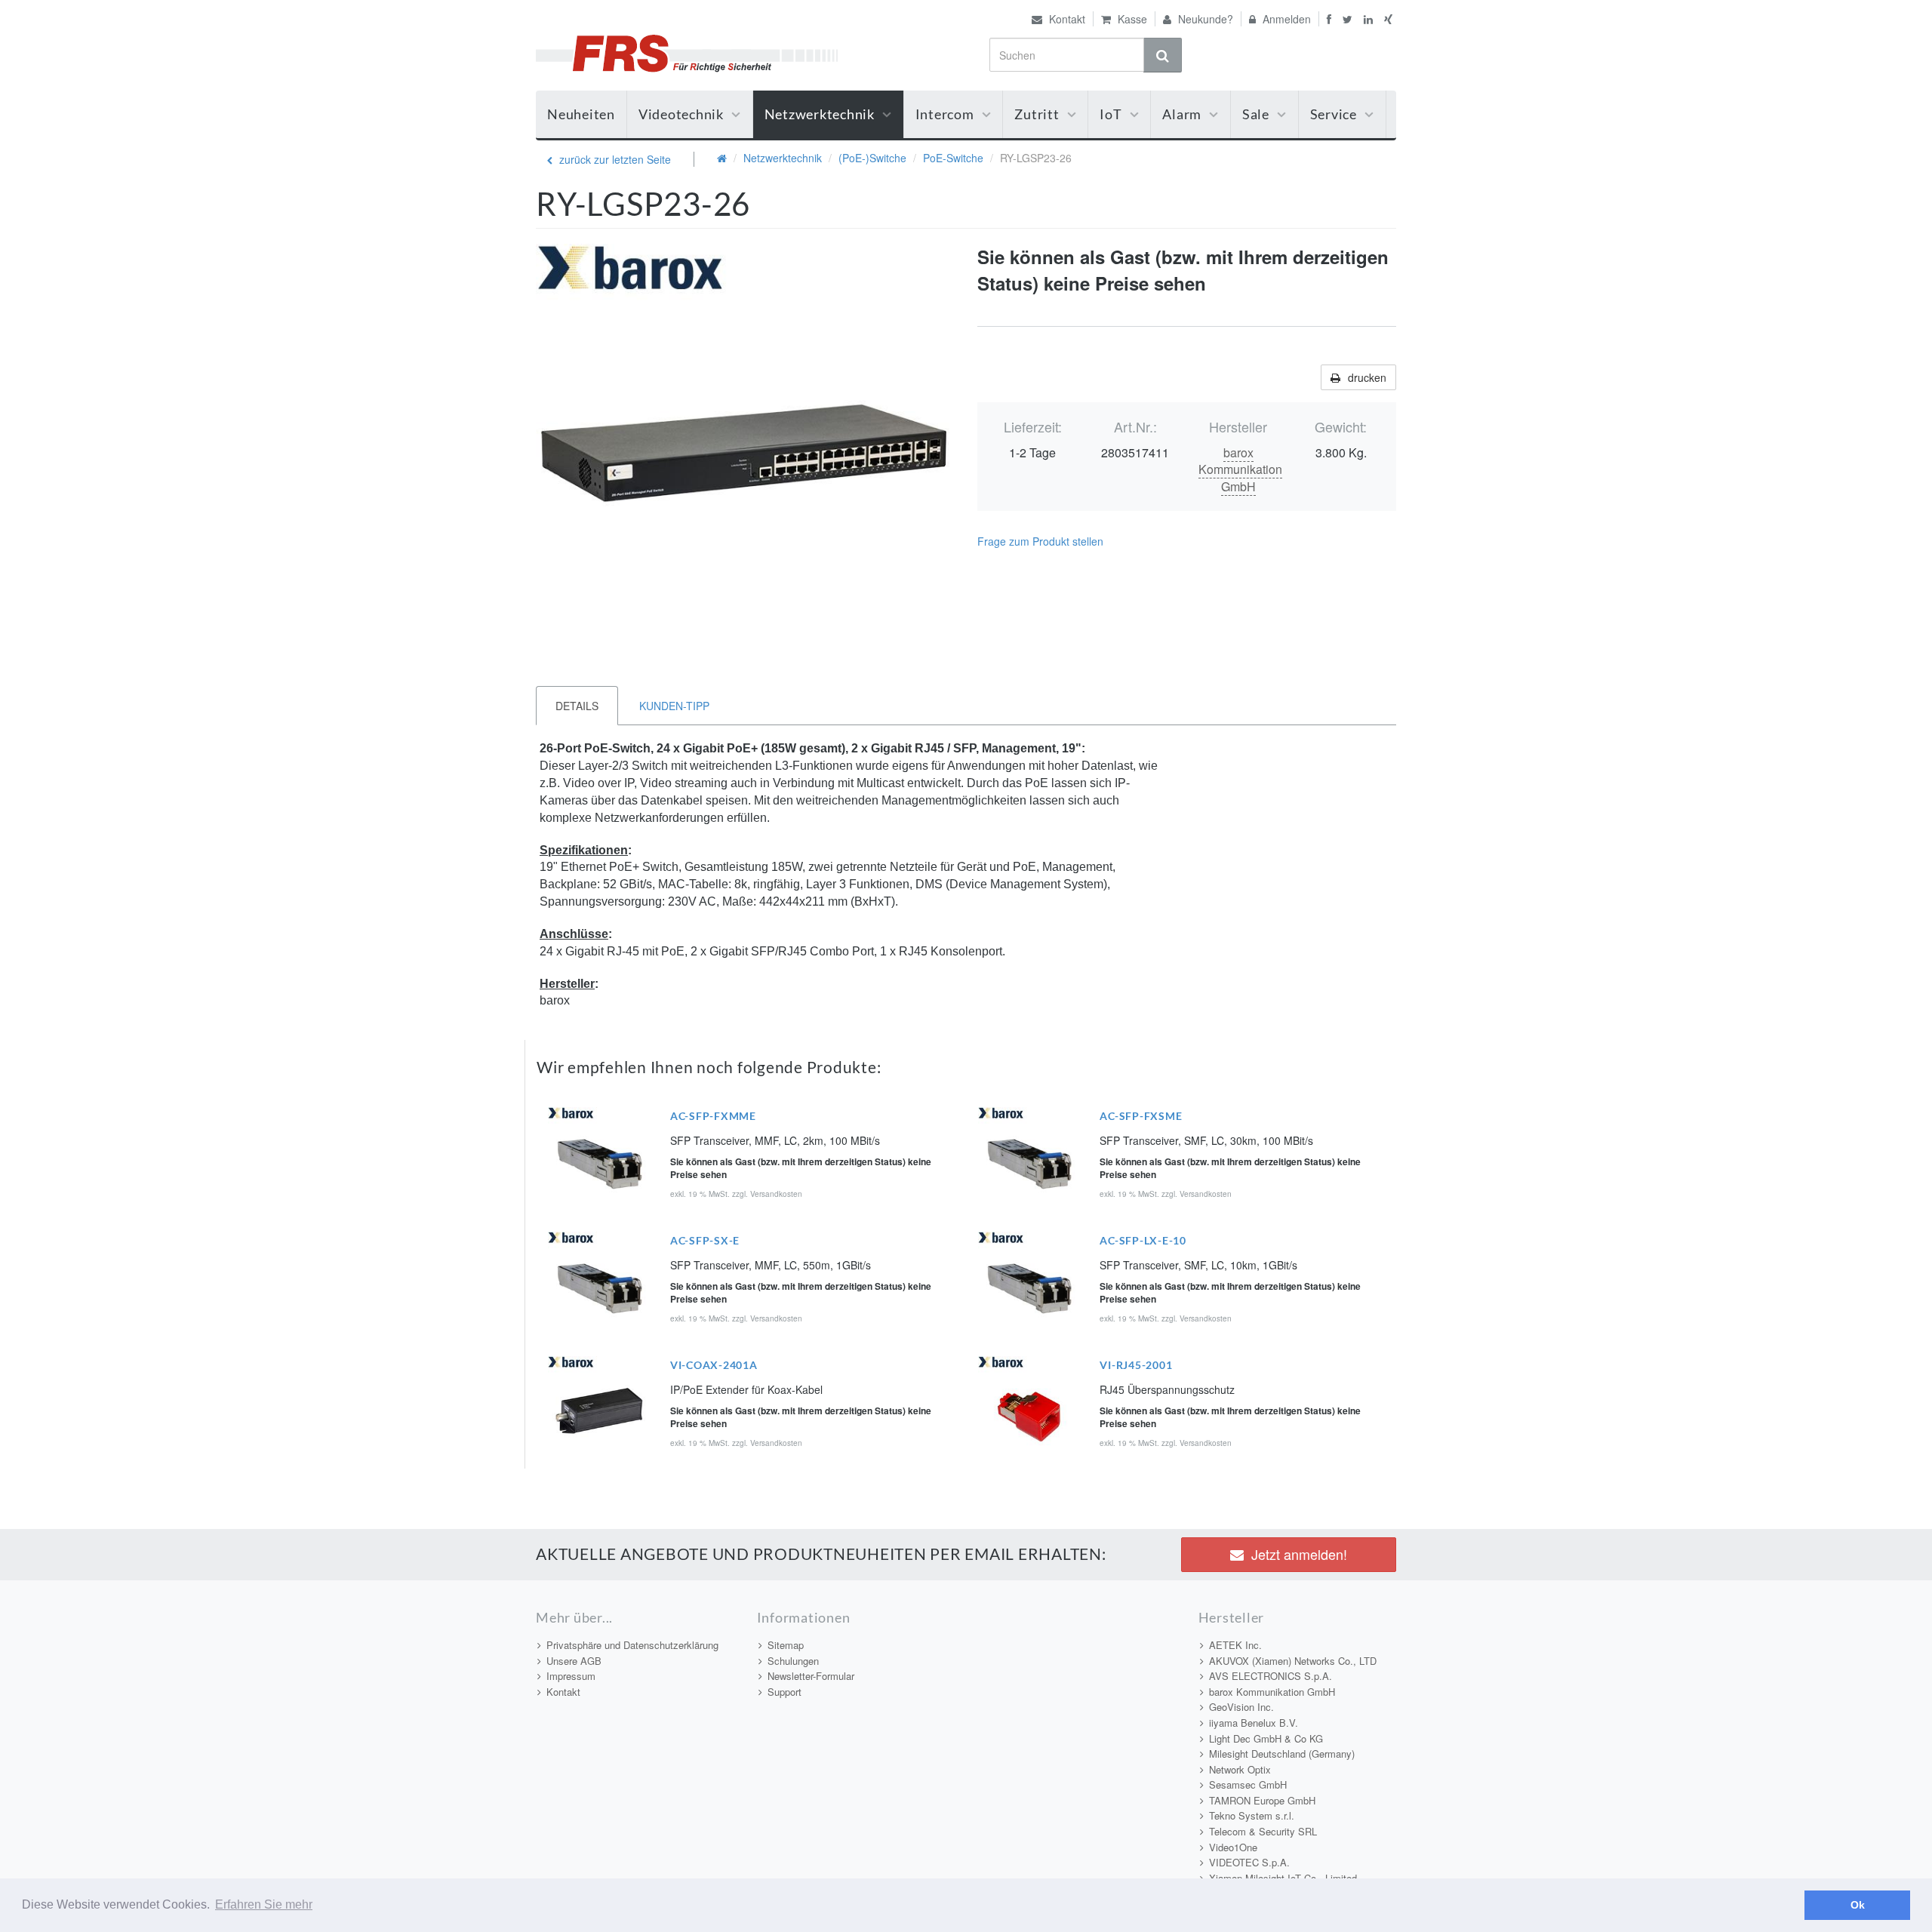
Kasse (1131, 19)
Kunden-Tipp (674, 706)
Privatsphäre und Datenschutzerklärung (632, 1645)
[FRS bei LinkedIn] (1370, 19)
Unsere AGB (574, 1661)
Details (577, 706)
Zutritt (1037, 114)
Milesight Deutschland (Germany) (1282, 1754)
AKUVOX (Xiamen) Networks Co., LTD (1293, 1661)
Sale (1256, 114)
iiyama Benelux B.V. (1254, 1723)
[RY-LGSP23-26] (745, 453)
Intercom (945, 114)
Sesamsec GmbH (1248, 1784)
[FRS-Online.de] (687, 51)
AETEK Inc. (1235, 1645)
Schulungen (793, 1661)
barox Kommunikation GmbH (1240, 470)
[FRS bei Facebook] (1327, 19)
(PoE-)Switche (872, 158)
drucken (1367, 377)
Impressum (571, 1676)
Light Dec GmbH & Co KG (1266, 1738)
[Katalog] (722, 158)
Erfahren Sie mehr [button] (264, 1904)
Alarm (1182, 114)
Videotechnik (681, 114)
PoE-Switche (953, 158)
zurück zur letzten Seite (614, 159)
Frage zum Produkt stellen (1040, 541)
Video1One (1233, 1847)
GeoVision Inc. (1241, 1707)
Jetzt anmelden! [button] (1299, 1554)
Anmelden (1285, 19)
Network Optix (1240, 1769)
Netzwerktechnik (820, 114)
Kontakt (1066, 19)
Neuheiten (581, 114)
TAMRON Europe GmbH (1262, 1800)
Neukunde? (1204, 19)
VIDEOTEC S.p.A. (1249, 1862)
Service (1334, 114)
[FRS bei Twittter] (1349, 19)
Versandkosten (776, 1194)
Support (784, 1692)
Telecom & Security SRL (1263, 1831)
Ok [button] (1858, 1905)
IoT (1111, 114)
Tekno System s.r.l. (1252, 1815)
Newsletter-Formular (811, 1676)
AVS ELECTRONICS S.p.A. (1271, 1676)
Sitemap (786, 1645)
